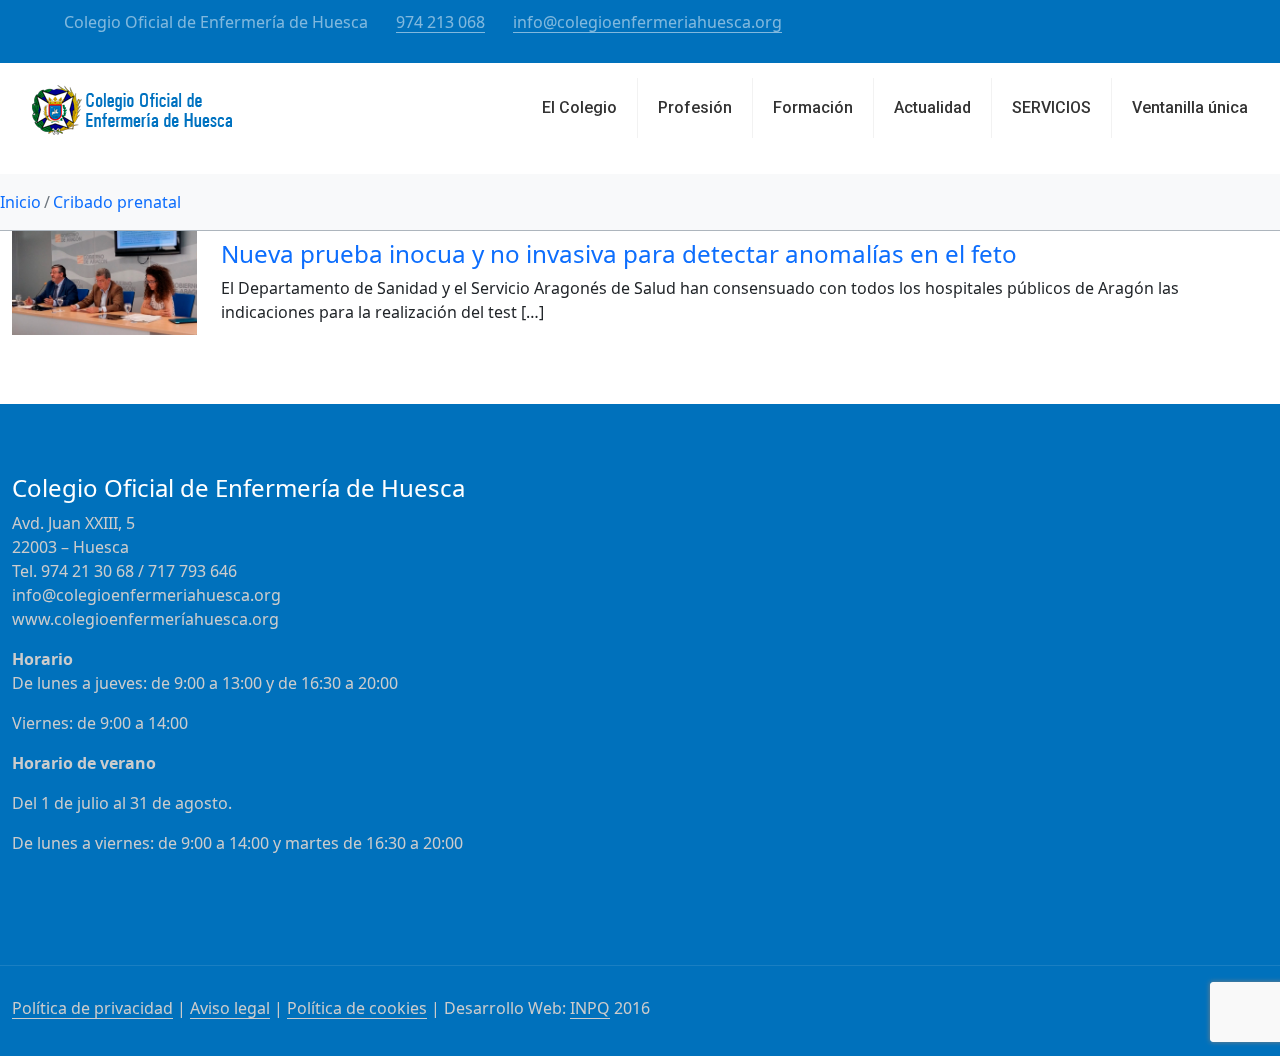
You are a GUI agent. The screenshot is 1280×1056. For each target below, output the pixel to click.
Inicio (20, 202)
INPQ (590, 1008)
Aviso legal (230, 1008)
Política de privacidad (92, 1008)
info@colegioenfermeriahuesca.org (647, 22)
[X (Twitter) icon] (1236, 23)
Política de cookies (357, 1008)
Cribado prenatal (117, 202)
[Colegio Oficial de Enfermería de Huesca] (132, 118)
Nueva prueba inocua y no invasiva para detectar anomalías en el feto (619, 253)
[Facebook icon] (1211, 23)
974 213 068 (440, 22)
